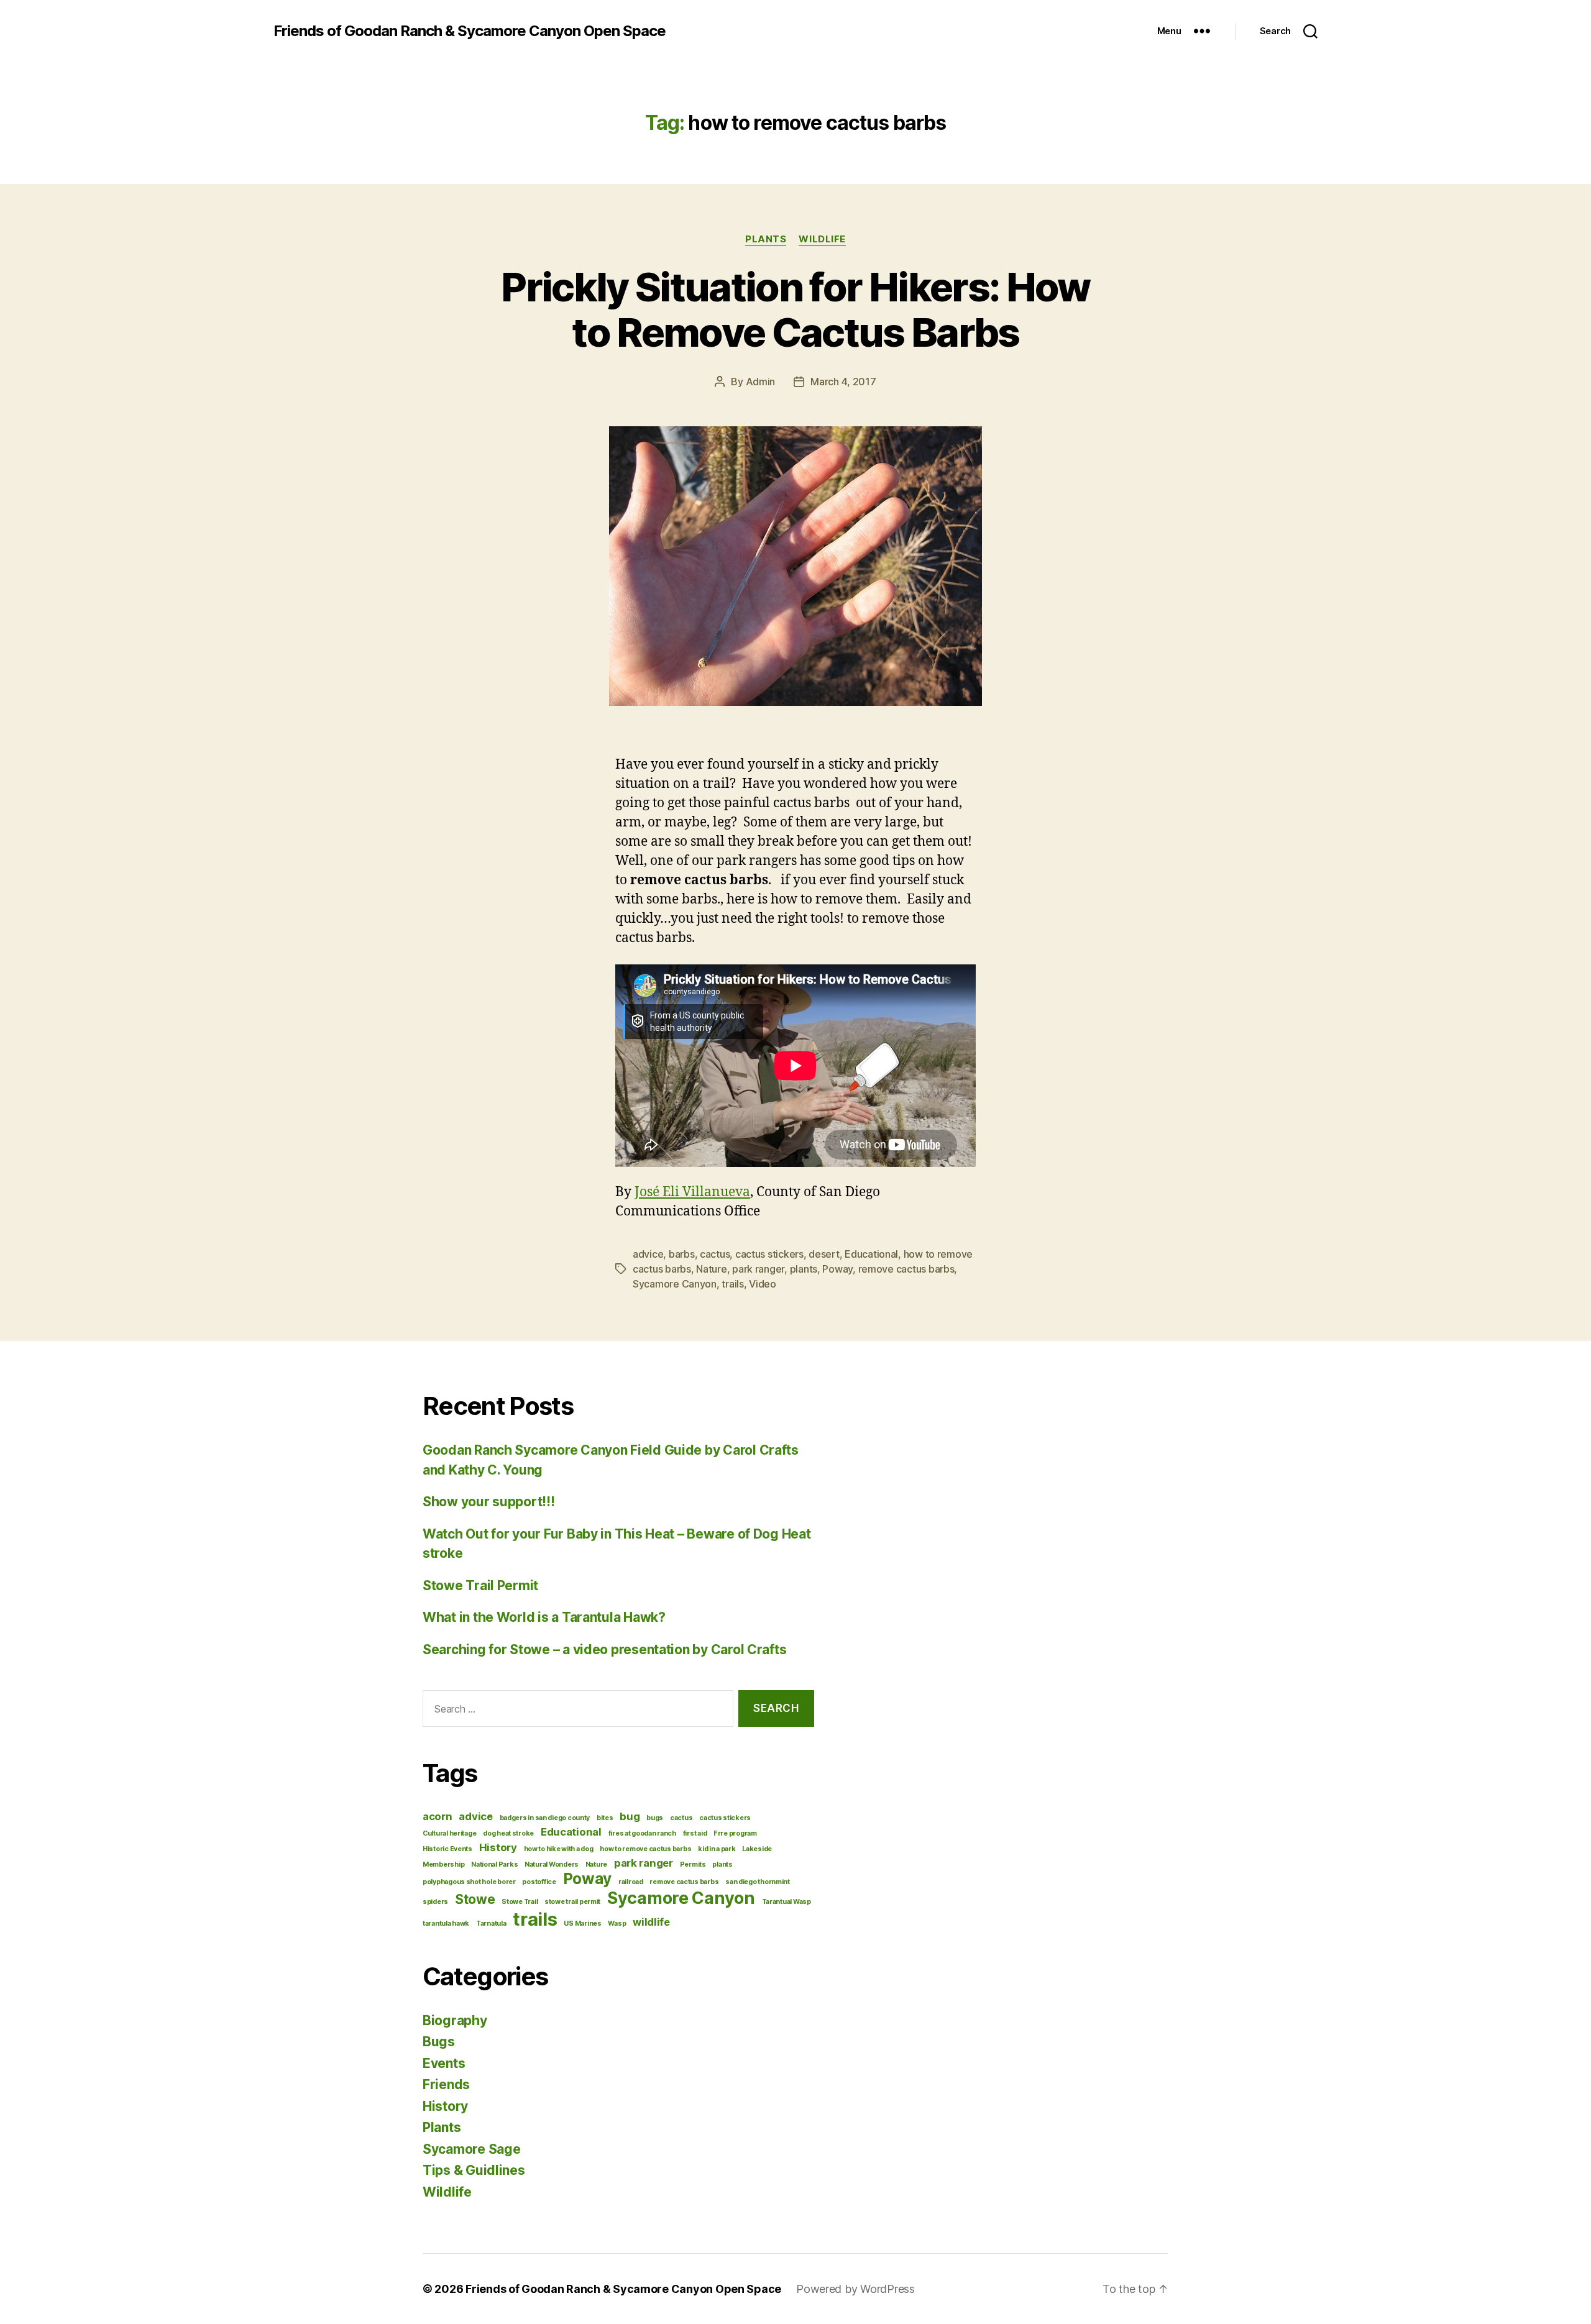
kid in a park (717, 1849)
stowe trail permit (572, 1902)
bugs (655, 1818)
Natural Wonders (552, 1864)
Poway (837, 1269)
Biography (455, 2020)
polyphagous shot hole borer (469, 1882)
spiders (435, 1902)
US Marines (582, 1924)
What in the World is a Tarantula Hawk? (544, 1617)
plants (804, 1269)
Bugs (439, 2042)
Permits (693, 1864)
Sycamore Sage (472, 2149)
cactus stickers (769, 1254)
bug (630, 1816)
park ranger (758, 1269)
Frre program (735, 1833)
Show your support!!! (489, 1502)
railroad (631, 1882)
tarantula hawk (446, 1924)
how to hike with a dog (559, 1849)
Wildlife (822, 239)
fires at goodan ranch (642, 1833)
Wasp (617, 1924)
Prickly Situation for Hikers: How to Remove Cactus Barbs (795, 309)
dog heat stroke (508, 1833)
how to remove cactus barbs (645, 1849)
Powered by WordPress (855, 2289)
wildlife (651, 1922)
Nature (711, 1269)
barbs (682, 1254)
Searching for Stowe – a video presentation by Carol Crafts (604, 1649)
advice (648, 1254)
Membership (443, 1864)
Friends (446, 2084)
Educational (871, 1254)
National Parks (494, 1864)
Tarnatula (491, 1924)
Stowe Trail (520, 1902)
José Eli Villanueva (692, 1192)
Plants (766, 239)
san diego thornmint (758, 1882)
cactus (715, 1254)
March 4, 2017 (843, 382)
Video (763, 1284)
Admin (761, 382)
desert (824, 1254)
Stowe (475, 1899)
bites (605, 1818)
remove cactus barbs (906, 1269)
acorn (438, 1816)
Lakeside (757, 1849)
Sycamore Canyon (675, 1284)
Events (444, 2063)
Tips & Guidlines (474, 2170)
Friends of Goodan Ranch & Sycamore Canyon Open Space (470, 31)
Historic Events (447, 1849)
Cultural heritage (449, 1833)
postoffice (539, 1882)
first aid (695, 1833)
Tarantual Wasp (786, 1902)
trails (732, 1284)
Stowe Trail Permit (480, 1585)
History (498, 1847)
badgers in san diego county (545, 1818)
